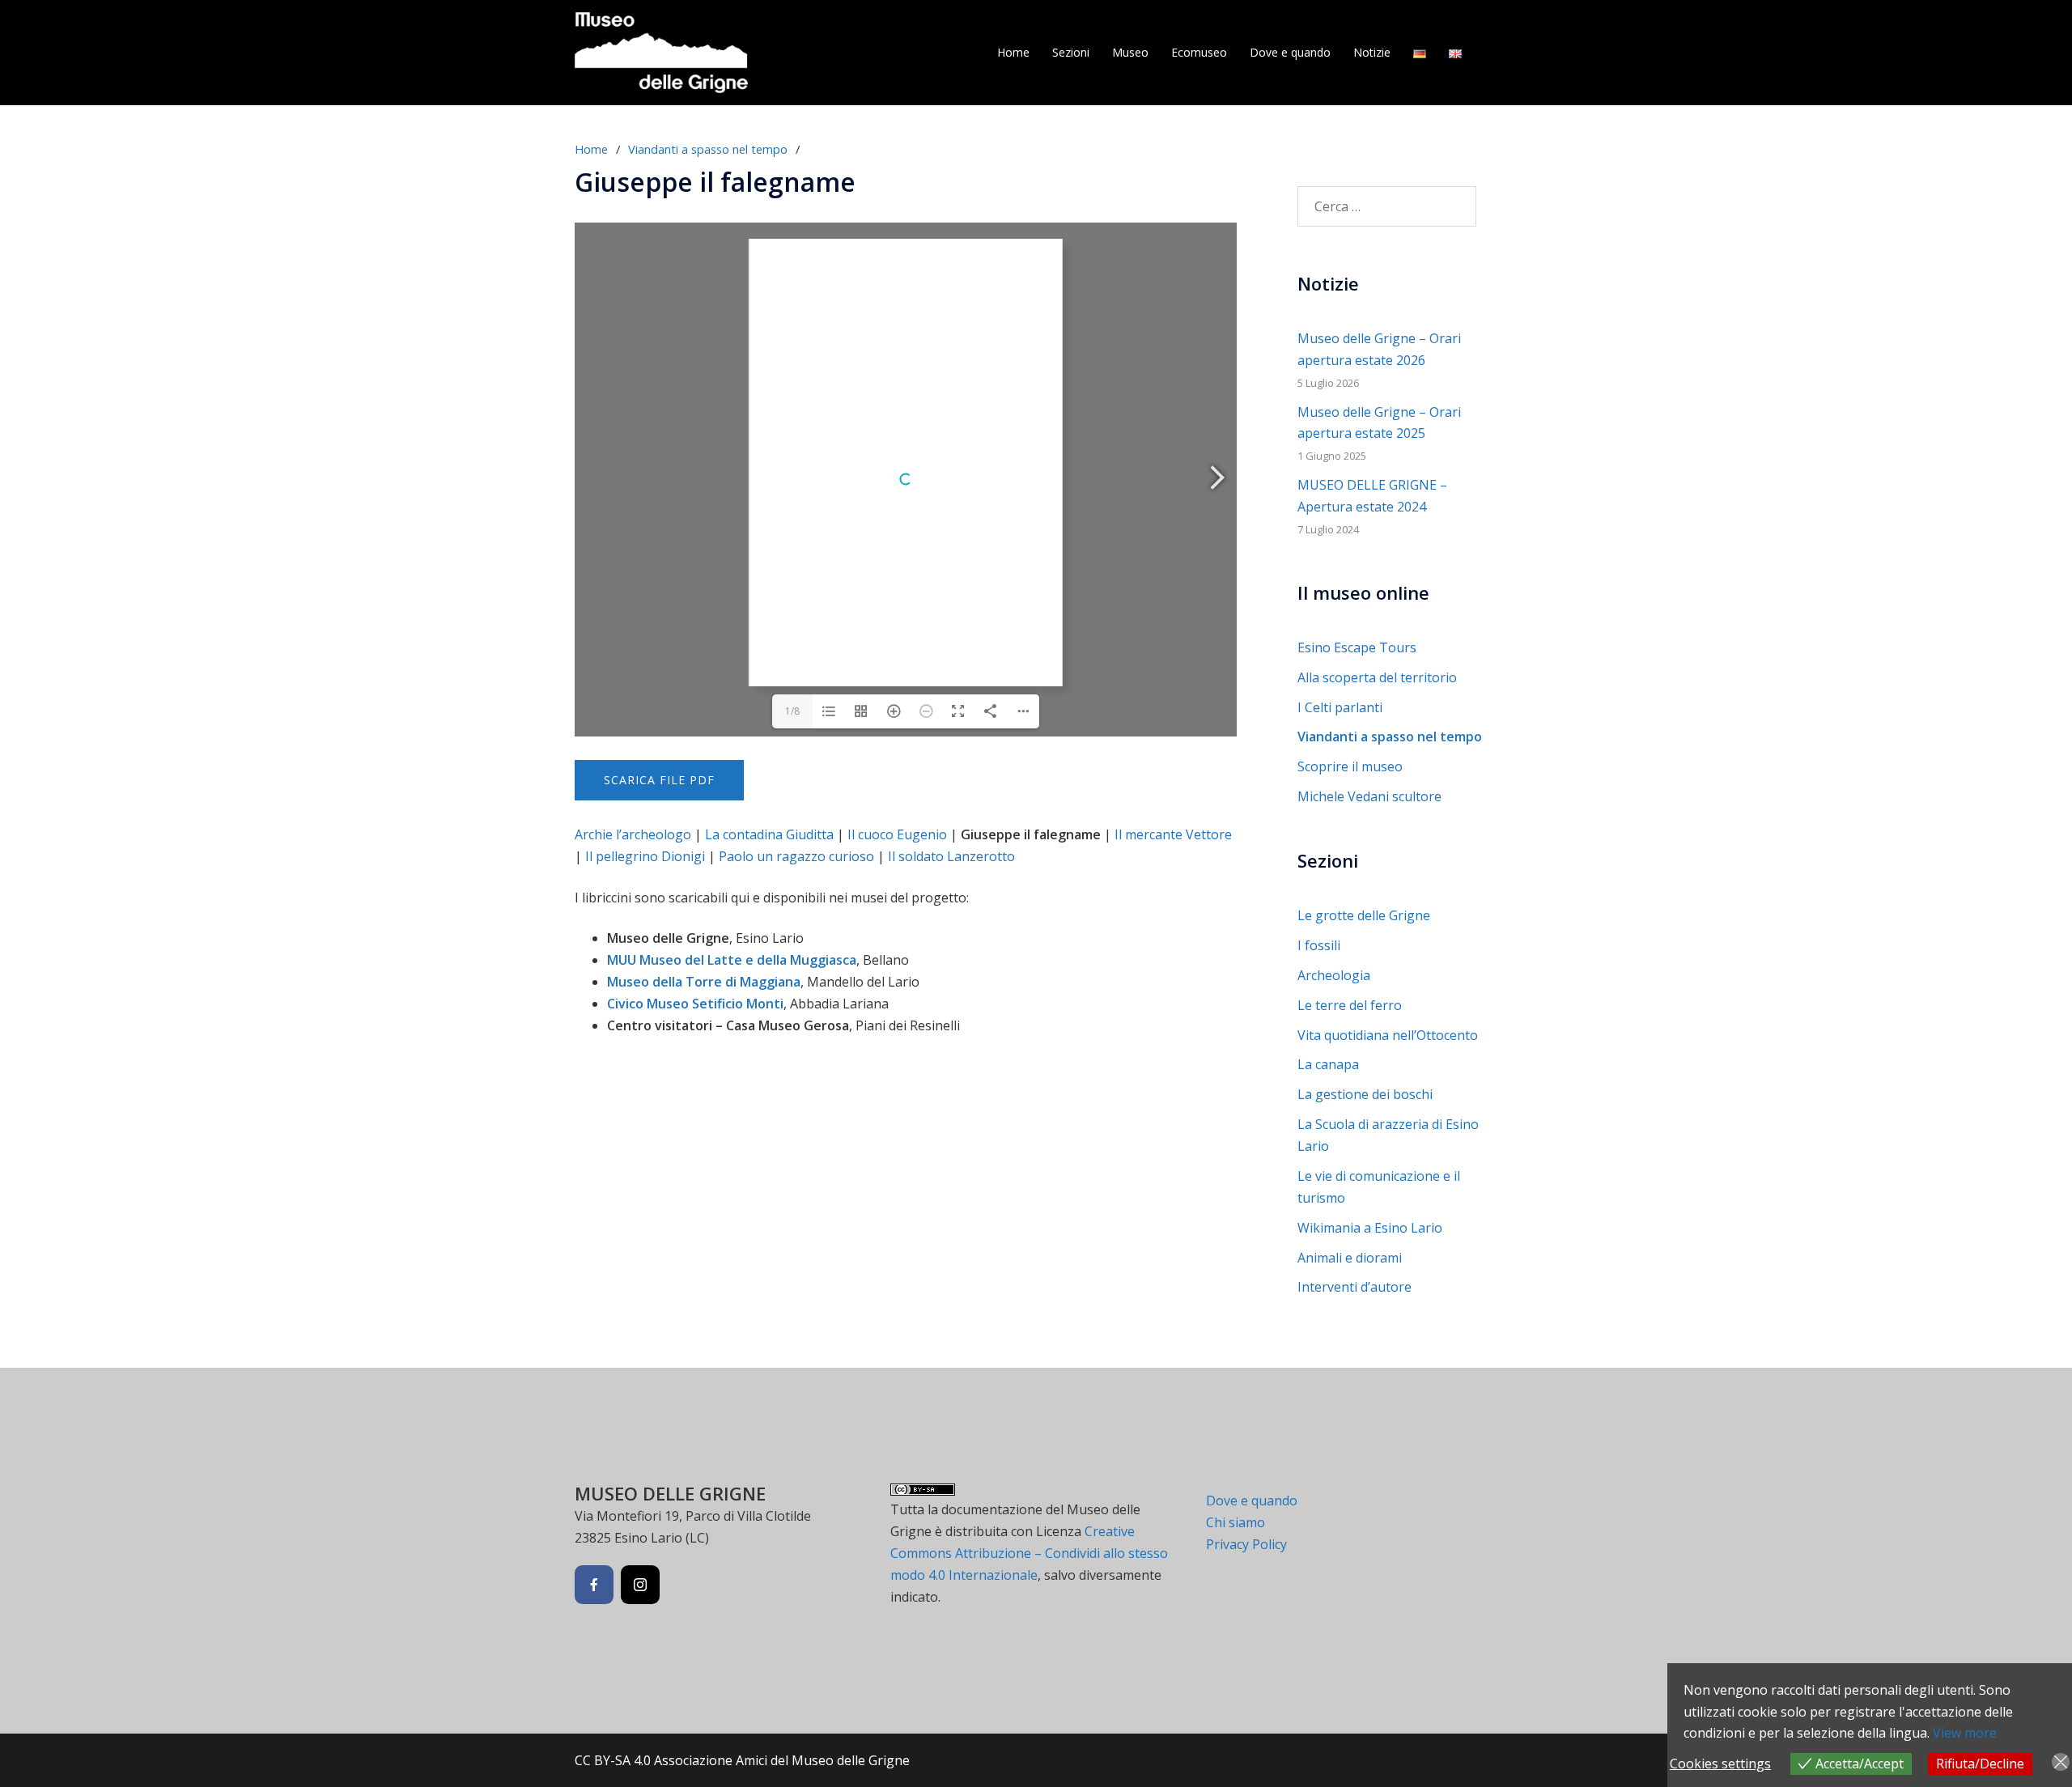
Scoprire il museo (1350, 766)
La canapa (1328, 1064)
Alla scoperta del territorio (1377, 677)
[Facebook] (594, 1585)
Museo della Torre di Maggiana (704, 982)
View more (1965, 1733)
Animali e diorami (1350, 1258)
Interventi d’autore (1354, 1287)
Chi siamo (1236, 1522)
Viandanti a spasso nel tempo (708, 149)
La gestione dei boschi (1365, 1094)
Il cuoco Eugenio (897, 834)
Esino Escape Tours (1357, 647)
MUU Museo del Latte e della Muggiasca (732, 960)
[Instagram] (640, 1585)
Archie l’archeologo (633, 834)
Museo (1130, 52)
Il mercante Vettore (1173, 834)
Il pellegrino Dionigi (645, 856)
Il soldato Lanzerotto (951, 856)
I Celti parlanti (1340, 707)
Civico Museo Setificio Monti (695, 1004)
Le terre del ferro (1350, 1005)
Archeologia (1334, 975)
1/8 (792, 711)
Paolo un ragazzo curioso (796, 856)
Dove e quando (1290, 52)
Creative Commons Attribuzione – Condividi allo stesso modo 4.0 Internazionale (1029, 1553)
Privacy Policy (1246, 1544)
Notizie (1372, 52)
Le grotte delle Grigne (1364, 915)
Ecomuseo (1199, 52)
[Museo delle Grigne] (661, 51)
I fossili (1319, 945)
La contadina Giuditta (769, 834)
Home (1013, 52)
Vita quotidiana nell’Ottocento (1388, 1035)
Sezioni (1071, 52)
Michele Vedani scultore (1369, 796)
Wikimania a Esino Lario (1370, 1228)
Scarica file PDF (659, 780)
